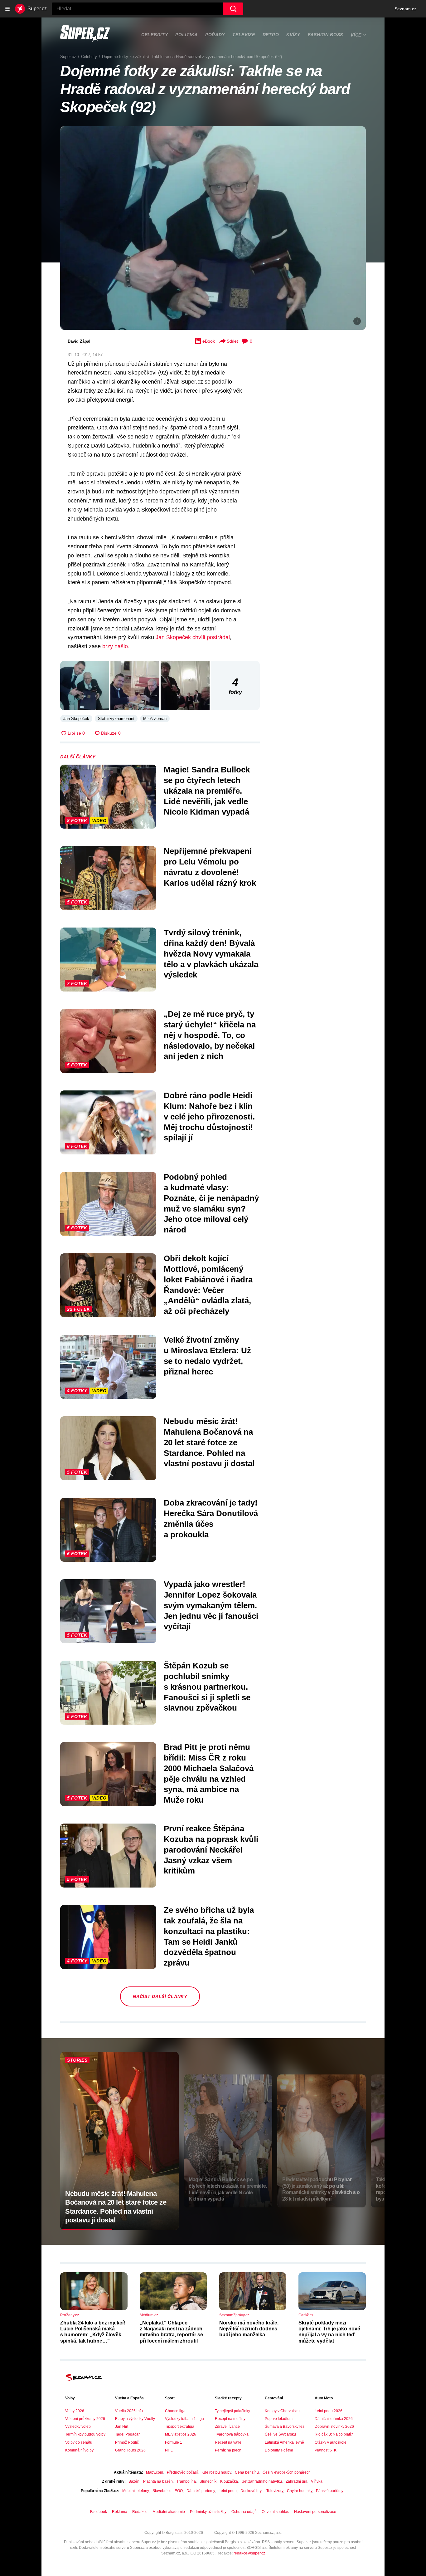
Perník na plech (228, 2450)
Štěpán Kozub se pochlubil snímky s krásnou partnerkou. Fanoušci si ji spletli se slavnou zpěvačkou (207, 1687)
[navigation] (7, 9)
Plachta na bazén (158, 2481)
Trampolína (186, 2481)
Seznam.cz (405, 9)
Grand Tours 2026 (130, 2450)
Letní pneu (228, 2491)
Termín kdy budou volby (85, 2434)
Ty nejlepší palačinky (232, 2411)
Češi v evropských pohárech (287, 2472)
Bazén (134, 2481)
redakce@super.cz (249, 2553)
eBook (209, 341)
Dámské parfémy (201, 2491)
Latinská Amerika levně (284, 2442)
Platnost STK (326, 2450)
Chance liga (175, 2411)
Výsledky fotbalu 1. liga (184, 2419)
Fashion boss (325, 35)
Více (356, 35)
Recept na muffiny (230, 2419)
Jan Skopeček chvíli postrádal (193, 637)
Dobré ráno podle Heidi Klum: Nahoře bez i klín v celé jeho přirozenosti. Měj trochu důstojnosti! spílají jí (209, 1117)
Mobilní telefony (136, 2491)
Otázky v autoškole (331, 2442)
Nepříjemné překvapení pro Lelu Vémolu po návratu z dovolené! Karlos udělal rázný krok (210, 867)
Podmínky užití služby (208, 2512)
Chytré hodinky (300, 2491)
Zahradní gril (296, 2481)
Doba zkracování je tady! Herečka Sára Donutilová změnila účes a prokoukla (211, 1518)
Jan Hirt (122, 2427)
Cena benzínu (247, 2472)
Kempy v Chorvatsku (282, 2411)
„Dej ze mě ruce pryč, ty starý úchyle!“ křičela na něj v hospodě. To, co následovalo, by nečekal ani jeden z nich (210, 1035)
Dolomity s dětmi (279, 2450)
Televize (244, 35)
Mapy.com (155, 2472)
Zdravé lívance (227, 2427)
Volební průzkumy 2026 (85, 2419)
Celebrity (155, 35)
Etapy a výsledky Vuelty (135, 2419)
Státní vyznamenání (116, 719)
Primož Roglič (127, 2442)
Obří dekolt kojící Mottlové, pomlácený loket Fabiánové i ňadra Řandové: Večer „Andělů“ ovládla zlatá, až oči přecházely (208, 1285)
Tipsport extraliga (180, 2427)
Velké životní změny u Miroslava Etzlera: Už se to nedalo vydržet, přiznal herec (207, 1356)
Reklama (120, 2512)
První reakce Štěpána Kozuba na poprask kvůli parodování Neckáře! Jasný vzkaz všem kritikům (211, 1850)
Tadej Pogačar (127, 2434)
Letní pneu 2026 (329, 2411)
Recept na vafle (228, 2442)
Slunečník (208, 2481)
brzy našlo (115, 646)
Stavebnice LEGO (168, 2491)
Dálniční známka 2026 (334, 2419)
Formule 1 (174, 2442)
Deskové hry (252, 2491)
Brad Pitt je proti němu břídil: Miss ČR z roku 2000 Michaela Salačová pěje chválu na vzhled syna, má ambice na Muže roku (209, 1773)
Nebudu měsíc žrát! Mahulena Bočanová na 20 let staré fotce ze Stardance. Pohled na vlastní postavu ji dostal (209, 1442)
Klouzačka (229, 2481)
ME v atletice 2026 (181, 2434)
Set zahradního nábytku (262, 2481)
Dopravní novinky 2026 (334, 2427)
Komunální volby (79, 2450)
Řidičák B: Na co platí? (334, 2434)
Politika (186, 35)
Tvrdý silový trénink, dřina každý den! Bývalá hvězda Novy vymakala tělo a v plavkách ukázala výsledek (211, 954)
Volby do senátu (79, 2442)
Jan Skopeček (76, 719)
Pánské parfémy (330, 2491)
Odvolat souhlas (275, 2512)
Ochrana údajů (244, 2512)
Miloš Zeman (155, 719)
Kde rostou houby (216, 2472)
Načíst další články (160, 1996)
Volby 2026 (75, 2411)
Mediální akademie (169, 2512)
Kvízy (293, 35)
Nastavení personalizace (315, 2512)
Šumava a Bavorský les (285, 2427)
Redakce (140, 2512)
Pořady (215, 35)
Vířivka (317, 2481)
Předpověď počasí (182, 2472)
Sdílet (232, 341)
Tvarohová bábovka (232, 2434)
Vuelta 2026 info (129, 2411)
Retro (271, 35)
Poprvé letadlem (279, 2419)
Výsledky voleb (78, 2427)
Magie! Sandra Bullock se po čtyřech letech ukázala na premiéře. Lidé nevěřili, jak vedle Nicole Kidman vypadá (207, 791)
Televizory (275, 2491)
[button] (213, 228)
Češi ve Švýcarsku (280, 2434)
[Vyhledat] (233, 9)
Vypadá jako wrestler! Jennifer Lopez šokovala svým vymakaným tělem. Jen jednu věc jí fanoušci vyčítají (211, 1605)
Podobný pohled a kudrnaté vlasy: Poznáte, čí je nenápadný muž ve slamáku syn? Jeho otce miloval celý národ (211, 1203)
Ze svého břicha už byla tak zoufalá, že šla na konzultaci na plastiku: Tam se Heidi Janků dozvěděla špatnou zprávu (209, 1936)
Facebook (99, 2512)
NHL (169, 2450)
